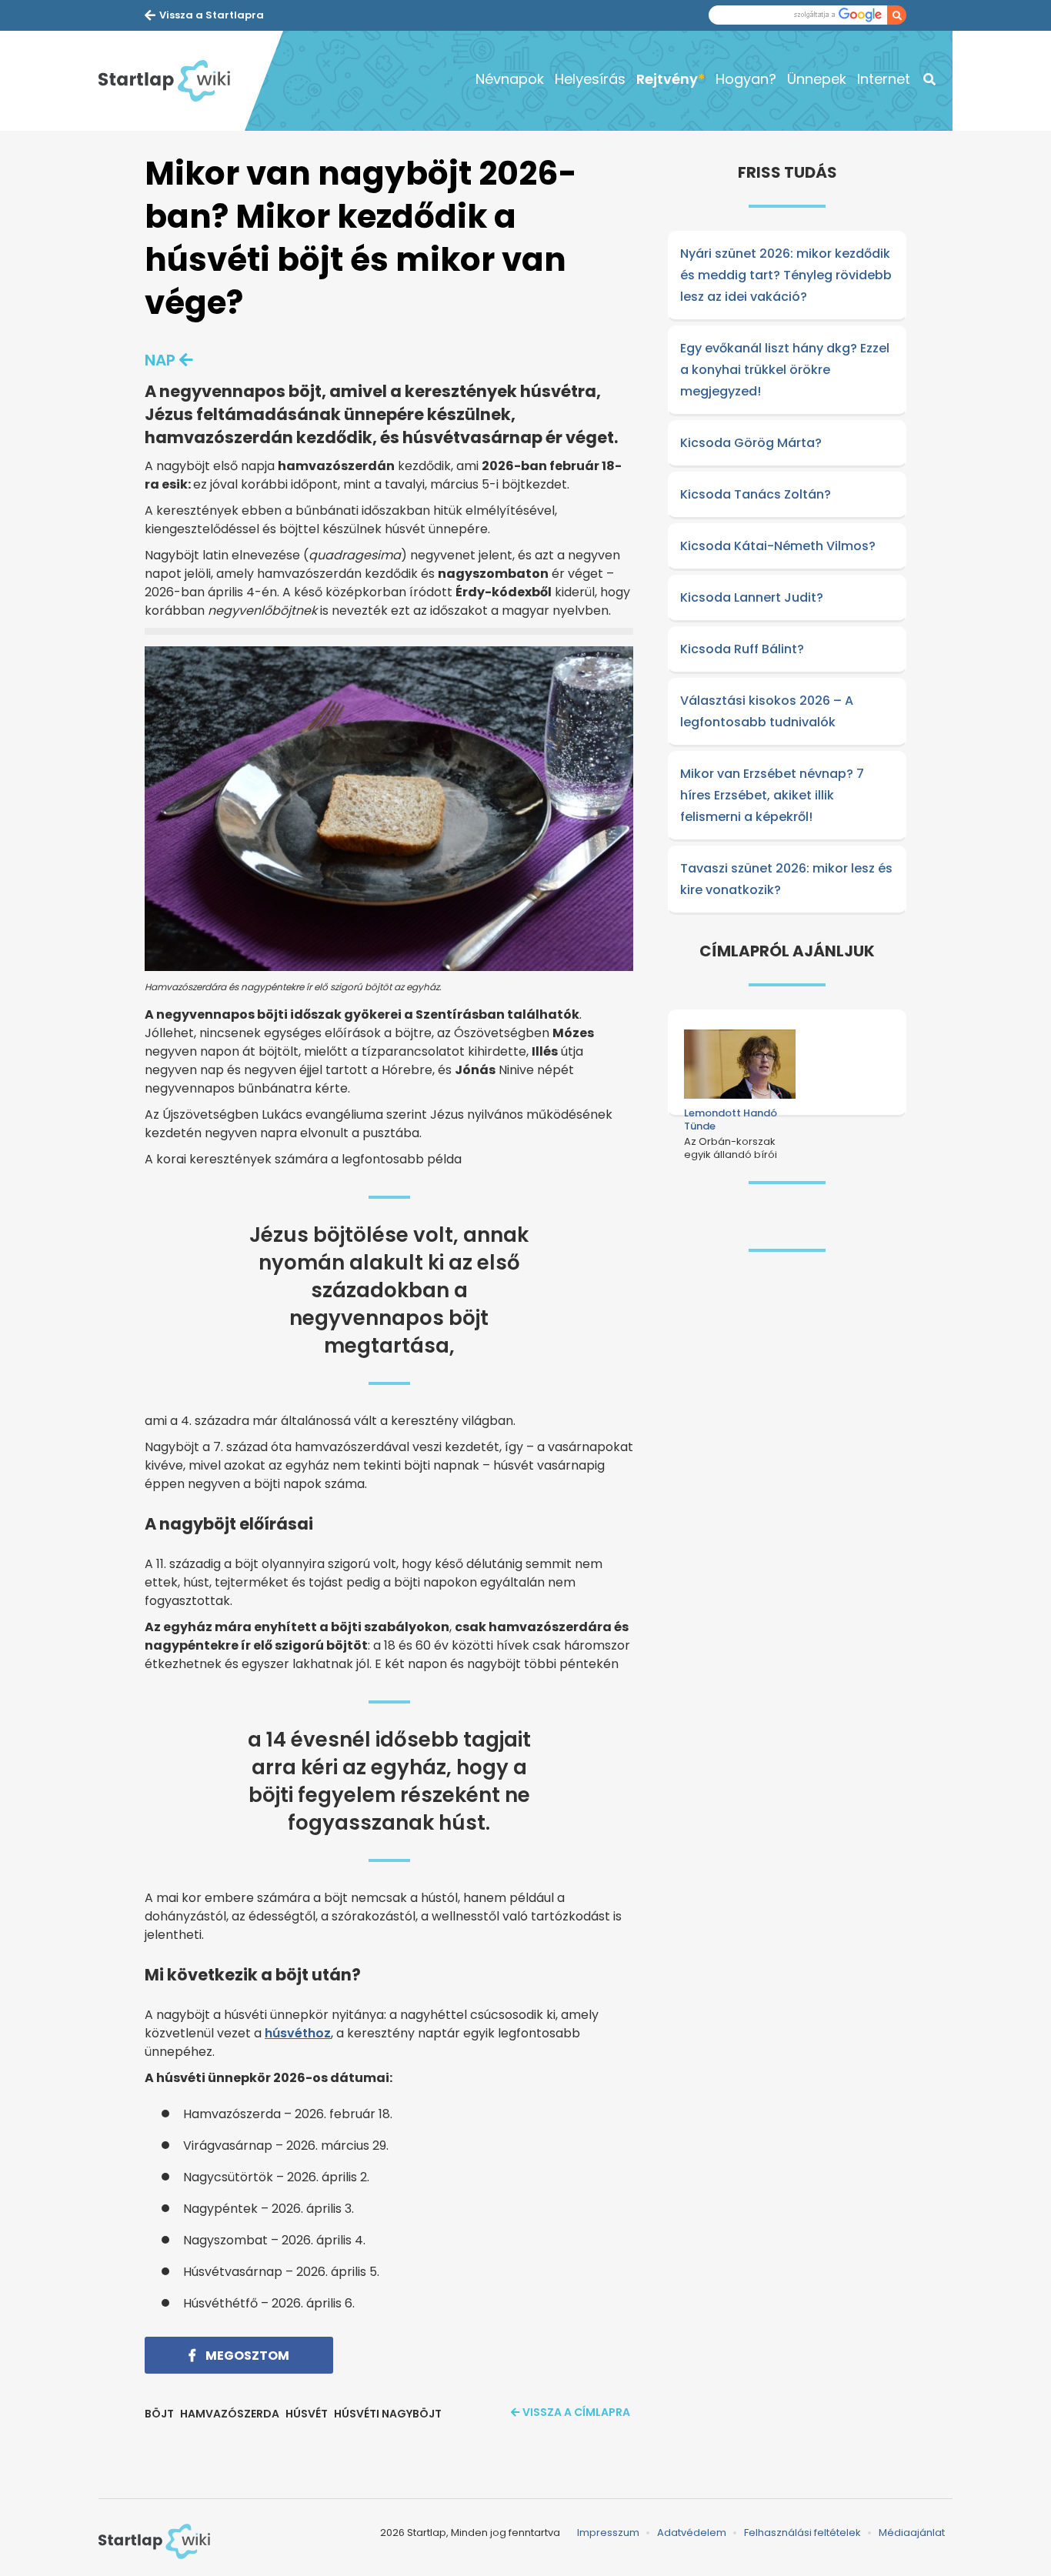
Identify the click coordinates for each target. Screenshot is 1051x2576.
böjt (159, 2414)
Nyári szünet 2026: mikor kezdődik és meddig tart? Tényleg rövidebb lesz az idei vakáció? (786, 275)
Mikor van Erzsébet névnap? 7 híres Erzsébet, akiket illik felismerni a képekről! (772, 795)
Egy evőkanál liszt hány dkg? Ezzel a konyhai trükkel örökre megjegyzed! (785, 370)
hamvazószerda (230, 2414)
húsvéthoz (298, 2033)
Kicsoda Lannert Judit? (752, 597)
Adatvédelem (692, 2533)
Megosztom (246, 2356)
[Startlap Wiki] (172, 81)
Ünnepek (817, 79)
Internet (884, 79)
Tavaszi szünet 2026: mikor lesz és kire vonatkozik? (786, 879)
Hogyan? (746, 79)
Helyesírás (590, 79)
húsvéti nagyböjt (388, 2414)
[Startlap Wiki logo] (154, 2541)
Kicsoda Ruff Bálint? (742, 649)
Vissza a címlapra (576, 2412)
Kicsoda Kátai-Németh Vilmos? (778, 546)
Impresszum (608, 2533)
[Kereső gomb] (897, 15)
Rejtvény (667, 79)
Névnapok (510, 79)
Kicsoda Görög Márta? (751, 443)
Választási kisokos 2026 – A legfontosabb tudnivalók (767, 711)
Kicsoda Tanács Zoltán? (756, 494)
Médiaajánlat (912, 2533)
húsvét (307, 2414)
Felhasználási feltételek (802, 2533)
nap (160, 360)
